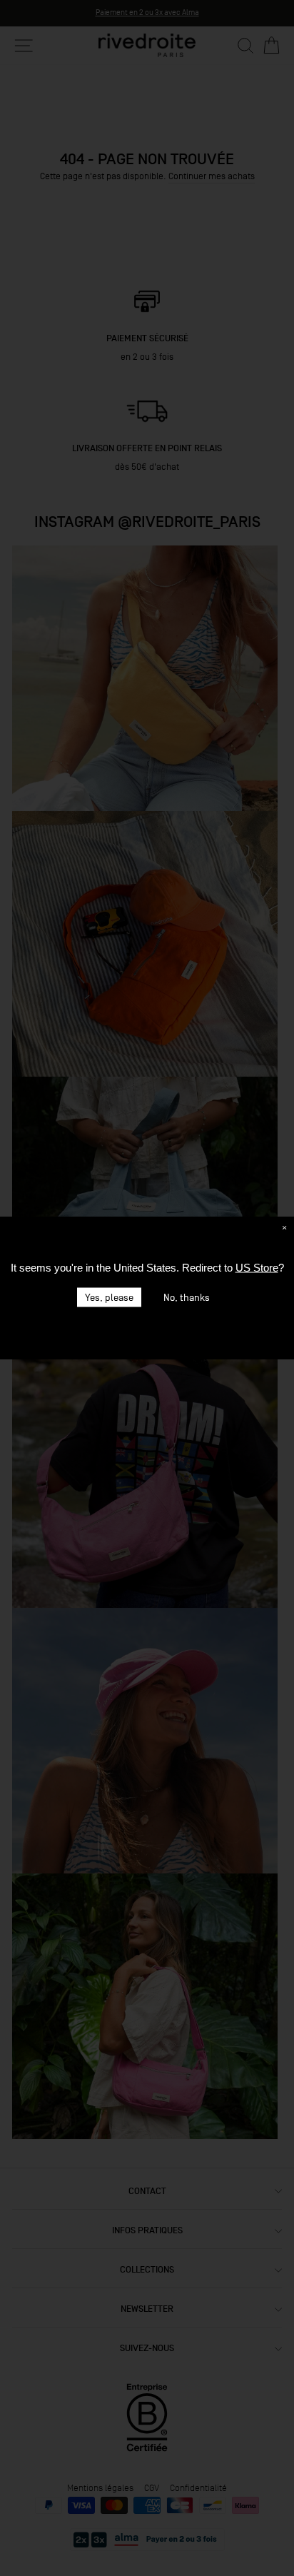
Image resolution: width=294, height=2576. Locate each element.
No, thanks (187, 1298)
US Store (257, 1268)
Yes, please (109, 1298)
